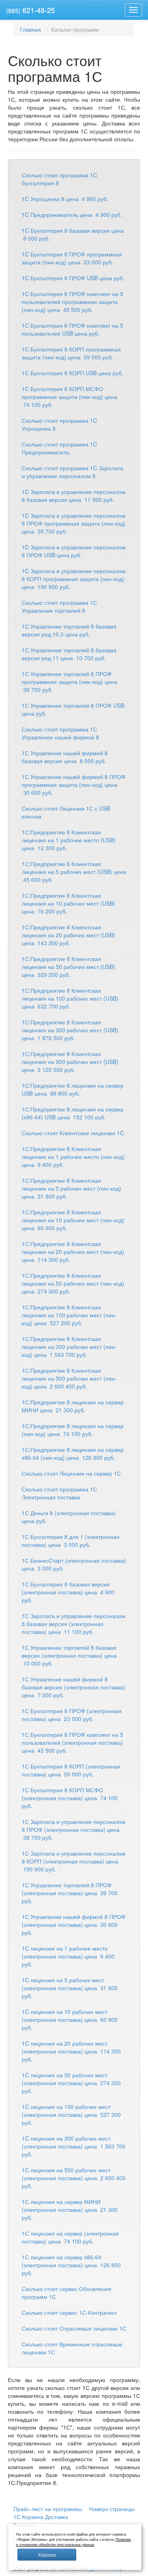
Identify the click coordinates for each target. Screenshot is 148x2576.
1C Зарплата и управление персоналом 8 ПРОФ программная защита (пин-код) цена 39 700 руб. (74, 523)
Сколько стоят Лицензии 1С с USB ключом (66, 812)
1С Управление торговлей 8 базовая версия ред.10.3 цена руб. (69, 630)
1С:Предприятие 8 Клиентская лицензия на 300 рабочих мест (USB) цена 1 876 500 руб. (70, 1030)
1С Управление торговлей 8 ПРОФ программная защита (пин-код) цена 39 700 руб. (69, 682)
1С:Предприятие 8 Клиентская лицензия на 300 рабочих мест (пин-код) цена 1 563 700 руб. (69, 1347)
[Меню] (133, 10)
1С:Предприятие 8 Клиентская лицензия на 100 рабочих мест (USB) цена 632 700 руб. (70, 998)
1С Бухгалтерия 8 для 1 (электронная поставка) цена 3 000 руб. (71, 1541)
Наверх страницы (112, 2509)
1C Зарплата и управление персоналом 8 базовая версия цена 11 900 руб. (74, 496)
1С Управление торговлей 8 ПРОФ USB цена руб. (73, 709)
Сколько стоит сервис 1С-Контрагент (69, 2312)
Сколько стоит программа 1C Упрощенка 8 (59, 424)
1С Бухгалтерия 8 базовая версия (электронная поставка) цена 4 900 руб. (68, 1592)
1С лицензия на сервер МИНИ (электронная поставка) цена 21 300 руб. (70, 2209)
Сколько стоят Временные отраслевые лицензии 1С (72, 2348)
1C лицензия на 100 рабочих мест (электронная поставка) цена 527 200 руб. (71, 2114)
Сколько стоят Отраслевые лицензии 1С (74, 2328)
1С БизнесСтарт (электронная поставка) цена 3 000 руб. (74, 1564)
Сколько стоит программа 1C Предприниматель (59, 448)
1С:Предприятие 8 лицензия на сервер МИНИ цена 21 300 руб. (73, 1406)
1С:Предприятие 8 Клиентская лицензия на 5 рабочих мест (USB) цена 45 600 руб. (74, 872)
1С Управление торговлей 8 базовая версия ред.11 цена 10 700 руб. (69, 654)
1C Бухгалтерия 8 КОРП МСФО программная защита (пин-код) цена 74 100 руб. (69, 397)
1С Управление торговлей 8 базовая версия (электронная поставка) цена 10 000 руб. (69, 1655)
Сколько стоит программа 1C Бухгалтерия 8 (59, 179)
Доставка (57, 2517)
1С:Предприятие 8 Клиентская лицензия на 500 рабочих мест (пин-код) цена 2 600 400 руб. (69, 1378)
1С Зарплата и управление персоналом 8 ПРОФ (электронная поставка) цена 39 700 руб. (74, 1829)
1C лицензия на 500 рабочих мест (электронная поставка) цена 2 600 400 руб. (74, 2178)
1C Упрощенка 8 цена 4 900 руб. (65, 199)
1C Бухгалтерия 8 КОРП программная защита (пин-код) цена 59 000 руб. (71, 353)
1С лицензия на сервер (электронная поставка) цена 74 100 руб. (70, 2237)
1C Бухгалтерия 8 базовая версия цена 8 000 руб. (73, 234)
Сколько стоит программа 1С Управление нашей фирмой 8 (60, 733)
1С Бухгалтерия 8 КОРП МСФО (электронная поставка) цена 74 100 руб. (70, 1798)
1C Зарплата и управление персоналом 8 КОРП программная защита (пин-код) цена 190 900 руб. (74, 579)
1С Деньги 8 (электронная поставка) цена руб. (69, 1517)
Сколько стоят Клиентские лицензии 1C (73, 1133)
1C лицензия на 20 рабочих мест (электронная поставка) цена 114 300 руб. (71, 2051)
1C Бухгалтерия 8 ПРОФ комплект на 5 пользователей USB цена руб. (72, 329)
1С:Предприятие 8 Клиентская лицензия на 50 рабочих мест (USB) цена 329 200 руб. (68, 967)
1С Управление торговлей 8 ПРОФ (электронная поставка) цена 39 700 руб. (70, 1893)
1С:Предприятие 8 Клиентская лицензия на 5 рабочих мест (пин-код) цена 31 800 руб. (71, 1188)
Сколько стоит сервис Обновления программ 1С (67, 2293)
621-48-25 (30, 10)
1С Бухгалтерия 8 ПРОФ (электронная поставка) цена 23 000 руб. (72, 1715)
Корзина (33, 2517)
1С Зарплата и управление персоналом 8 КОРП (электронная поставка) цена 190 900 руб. (74, 1861)
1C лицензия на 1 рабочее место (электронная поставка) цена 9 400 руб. (68, 1956)
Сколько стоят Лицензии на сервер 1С (71, 1473)
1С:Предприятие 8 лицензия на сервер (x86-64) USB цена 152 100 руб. (73, 1113)
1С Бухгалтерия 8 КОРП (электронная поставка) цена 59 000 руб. (71, 1770)
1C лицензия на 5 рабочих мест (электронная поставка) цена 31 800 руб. (70, 1988)
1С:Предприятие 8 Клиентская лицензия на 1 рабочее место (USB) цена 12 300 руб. (69, 840)
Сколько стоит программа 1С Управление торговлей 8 (59, 606)
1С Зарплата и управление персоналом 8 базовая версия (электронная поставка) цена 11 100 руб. (74, 1624)
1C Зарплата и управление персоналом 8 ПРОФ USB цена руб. (74, 551)
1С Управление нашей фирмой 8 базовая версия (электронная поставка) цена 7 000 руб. (73, 1687)
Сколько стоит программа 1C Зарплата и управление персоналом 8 (72, 472)
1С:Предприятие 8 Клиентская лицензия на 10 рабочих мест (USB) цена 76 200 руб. (68, 903)
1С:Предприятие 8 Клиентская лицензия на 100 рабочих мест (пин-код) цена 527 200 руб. (69, 1315)
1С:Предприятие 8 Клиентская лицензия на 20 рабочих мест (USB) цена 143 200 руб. (68, 935)
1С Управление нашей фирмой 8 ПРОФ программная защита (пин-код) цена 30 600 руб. (74, 785)
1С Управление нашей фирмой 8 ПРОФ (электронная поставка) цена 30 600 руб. (74, 1924)
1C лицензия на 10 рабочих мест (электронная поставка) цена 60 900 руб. (70, 2019)
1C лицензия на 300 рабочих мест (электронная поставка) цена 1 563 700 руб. (74, 2146)
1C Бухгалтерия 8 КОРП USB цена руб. (72, 373)
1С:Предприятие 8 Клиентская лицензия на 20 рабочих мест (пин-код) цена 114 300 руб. (73, 1252)
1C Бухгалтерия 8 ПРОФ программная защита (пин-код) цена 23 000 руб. (72, 258)
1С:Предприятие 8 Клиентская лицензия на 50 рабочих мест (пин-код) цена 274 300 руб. (73, 1283)
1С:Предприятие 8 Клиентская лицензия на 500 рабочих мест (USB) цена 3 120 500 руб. (70, 1062)
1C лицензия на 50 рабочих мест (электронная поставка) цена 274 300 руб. (71, 2083)
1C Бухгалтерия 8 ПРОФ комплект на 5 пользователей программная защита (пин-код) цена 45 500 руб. (72, 302)
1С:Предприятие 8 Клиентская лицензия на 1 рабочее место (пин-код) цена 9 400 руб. (73, 1157)
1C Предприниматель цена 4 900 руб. (72, 215)
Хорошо (47, 2554)
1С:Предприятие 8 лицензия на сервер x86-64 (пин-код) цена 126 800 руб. (73, 1453)
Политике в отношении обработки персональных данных (74, 2542)
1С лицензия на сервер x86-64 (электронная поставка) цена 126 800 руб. (71, 2265)
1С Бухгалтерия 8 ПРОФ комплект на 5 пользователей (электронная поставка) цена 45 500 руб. (72, 1742)
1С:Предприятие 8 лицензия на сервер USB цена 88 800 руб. (73, 1089)
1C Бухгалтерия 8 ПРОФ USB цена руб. (73, 278)
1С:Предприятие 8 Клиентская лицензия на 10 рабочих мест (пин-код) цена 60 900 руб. (73, 1220)
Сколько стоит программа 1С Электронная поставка (59, 1493)
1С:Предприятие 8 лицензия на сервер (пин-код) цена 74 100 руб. (73, 1430)
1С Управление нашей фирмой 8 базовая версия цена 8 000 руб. (65, 757)
